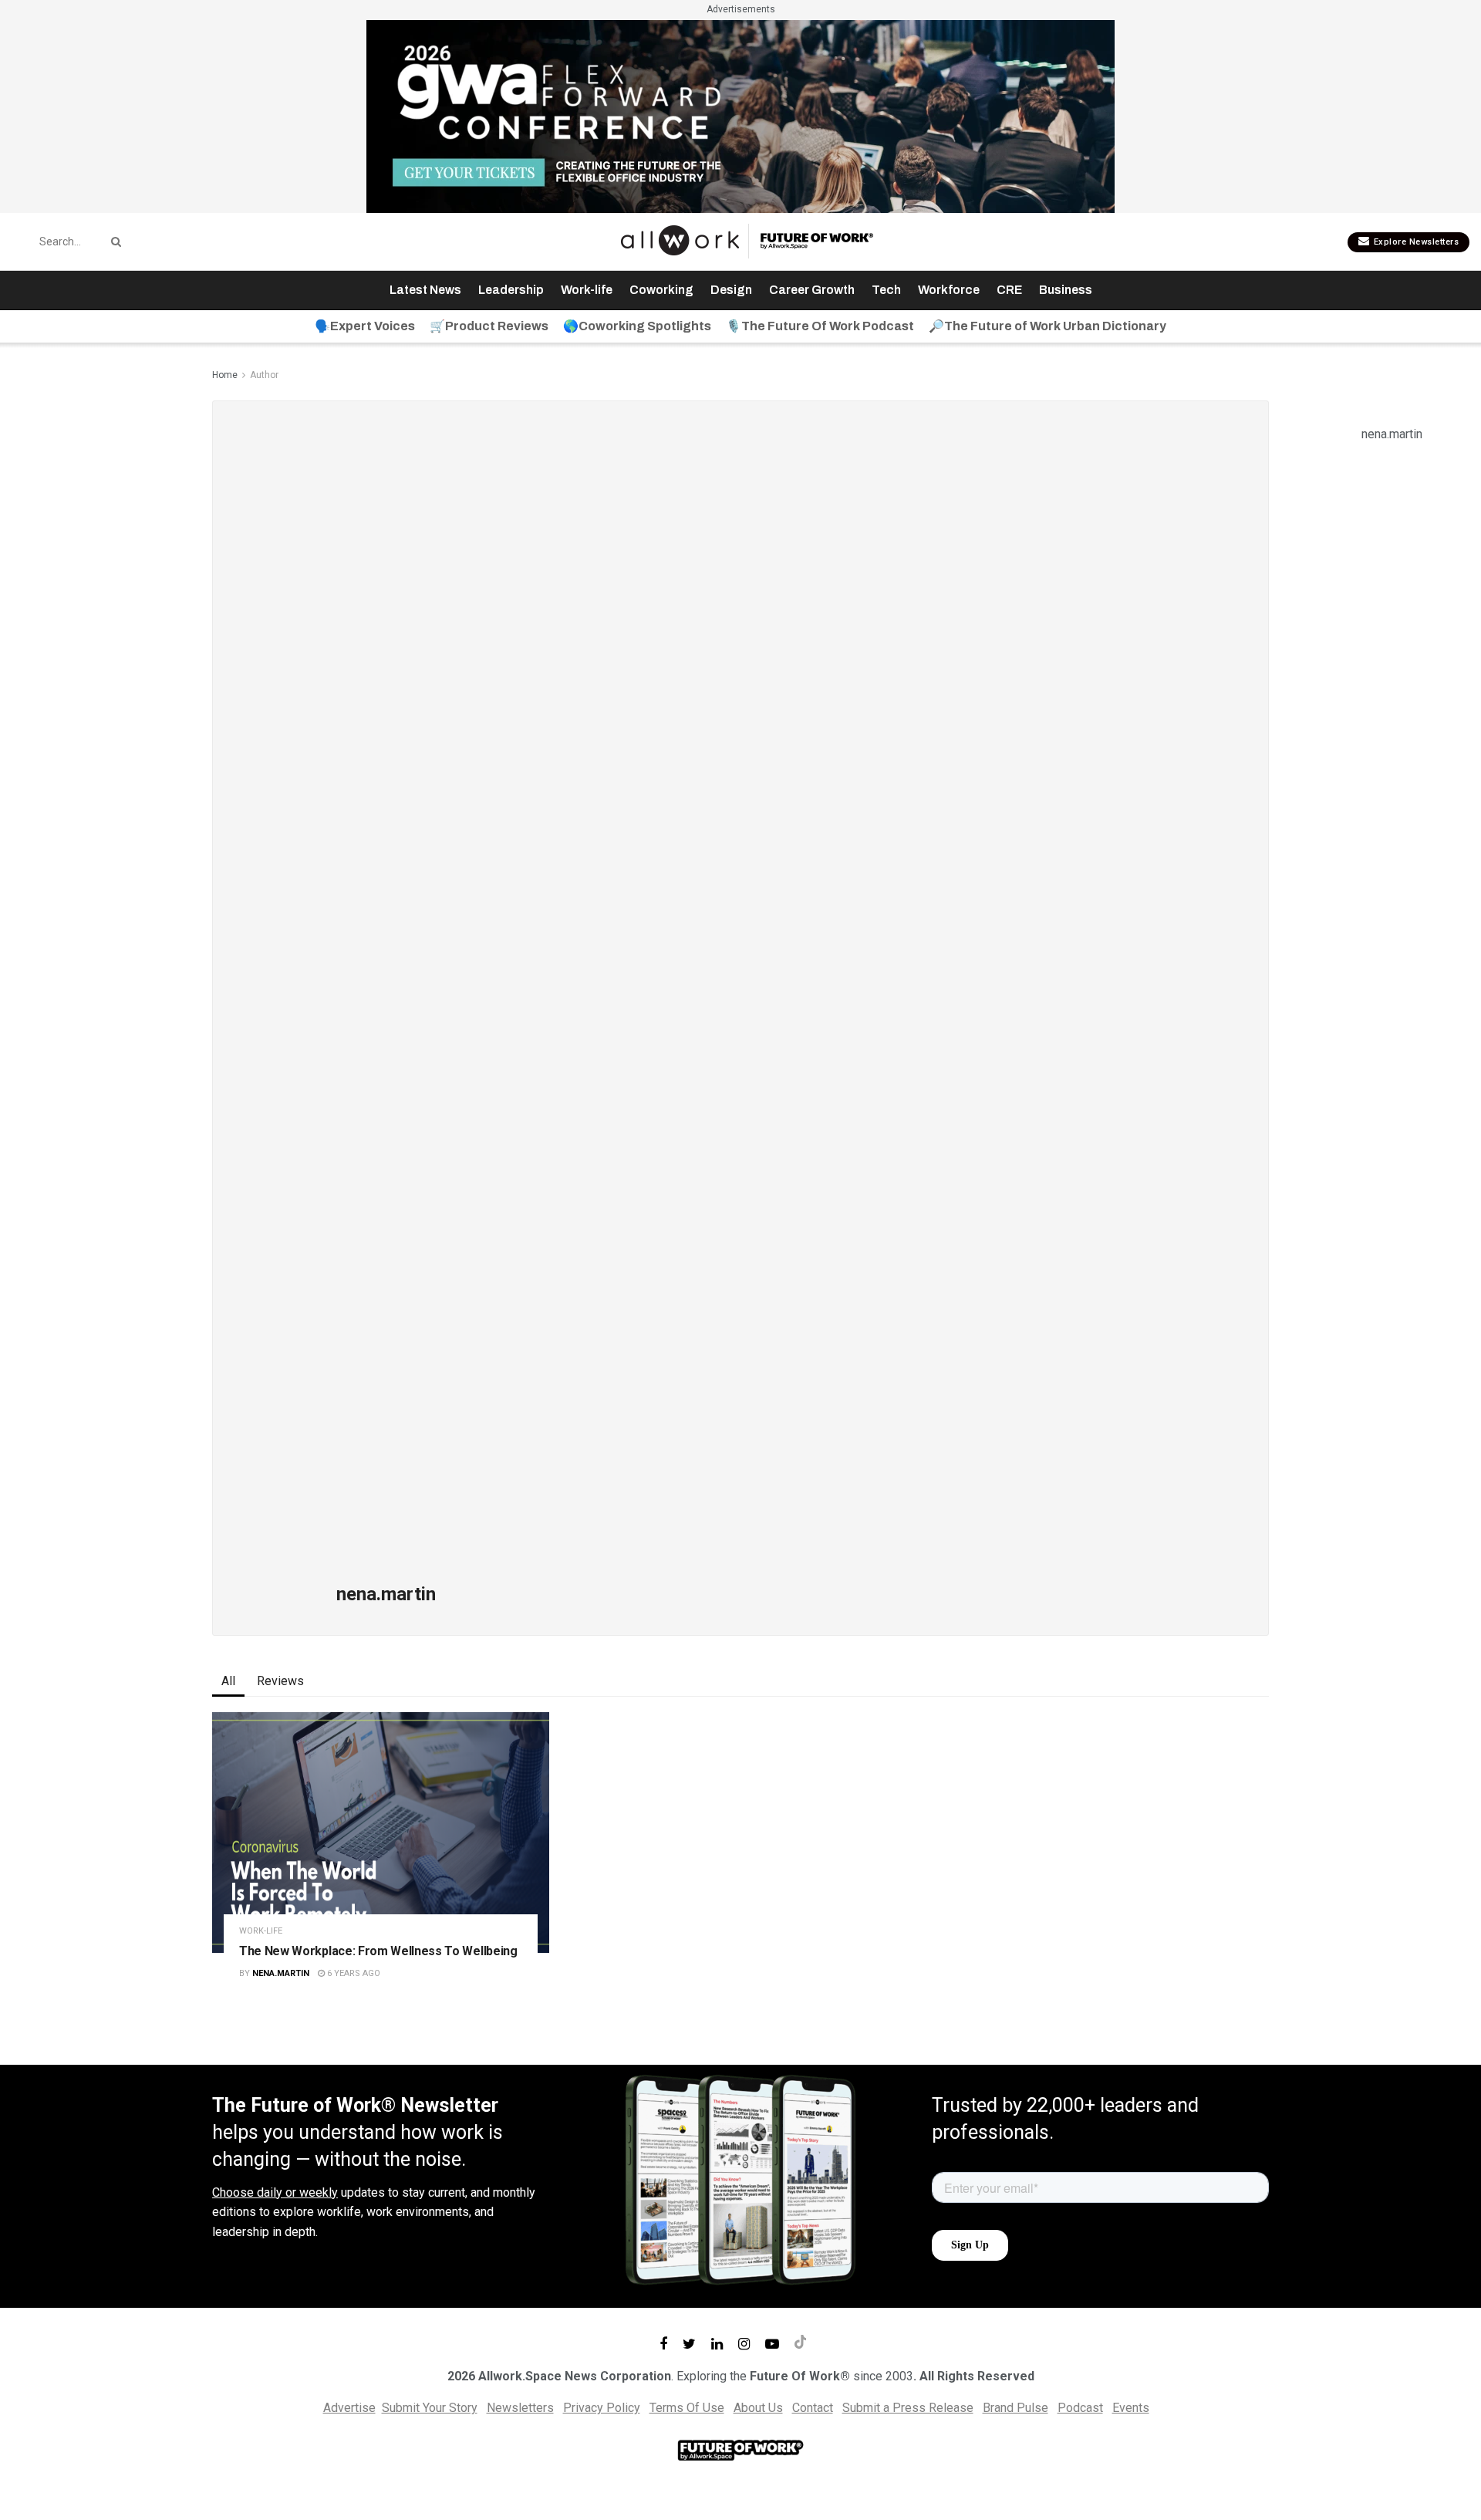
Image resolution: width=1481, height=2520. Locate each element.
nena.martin (281, 1973)
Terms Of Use (687, 2408)
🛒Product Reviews (489, 326)
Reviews (280, 1681)
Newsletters (520, 2408)
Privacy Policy (602, 2408)
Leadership (511, 290)
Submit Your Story (430, 2408)
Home (225, 375)
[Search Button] (113, 242)
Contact (813, 2408)
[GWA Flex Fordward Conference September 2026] (740, 115)
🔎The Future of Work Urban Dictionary (1047, 326)
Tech (886, 290)
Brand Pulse (1015, 2408)
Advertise (349, 2408)
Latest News (425, 290)
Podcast (1080, 2408)
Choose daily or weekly (275, 2192)
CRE (1009, 290)
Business (1066, 290)
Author (264, 375)
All (228, 1681)
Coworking (661, 290)
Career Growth (812, 290)
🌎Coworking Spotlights (637, 326)
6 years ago (353, 1973)
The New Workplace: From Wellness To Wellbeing (378, 1951)
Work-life (587, 290)
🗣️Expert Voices (365, 326)
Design (731, 290)
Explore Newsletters (1415, 242)
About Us (758, 2408)
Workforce (949, 290)
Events (1131, 2408)
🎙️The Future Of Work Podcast (820, 326)
